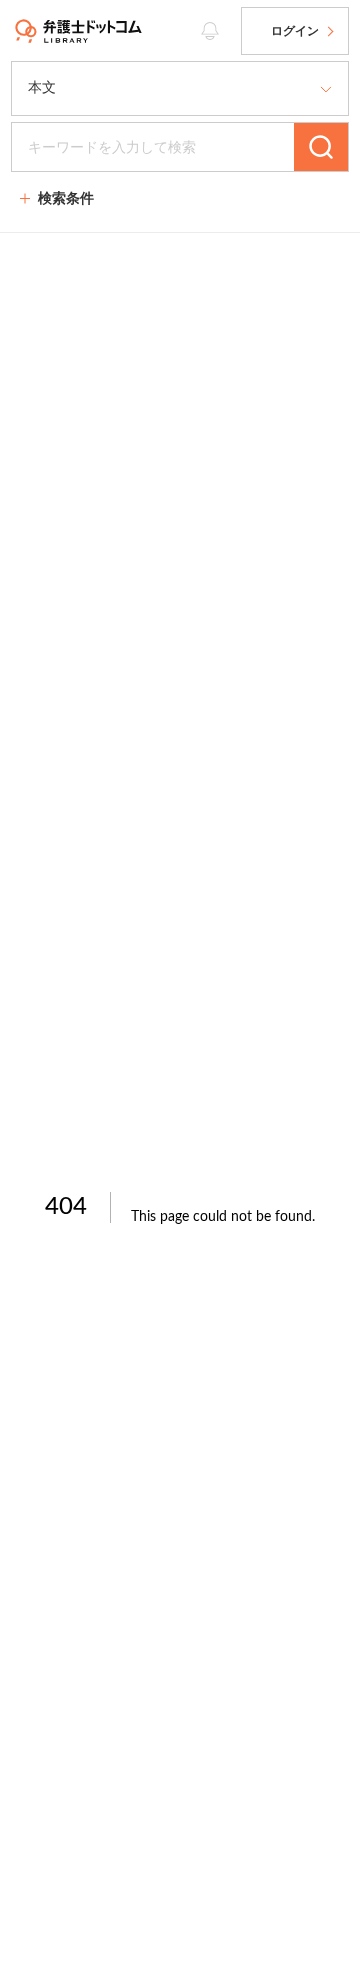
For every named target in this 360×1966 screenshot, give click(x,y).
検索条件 (66, 198)
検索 (321, 147)
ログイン (295, 31)
